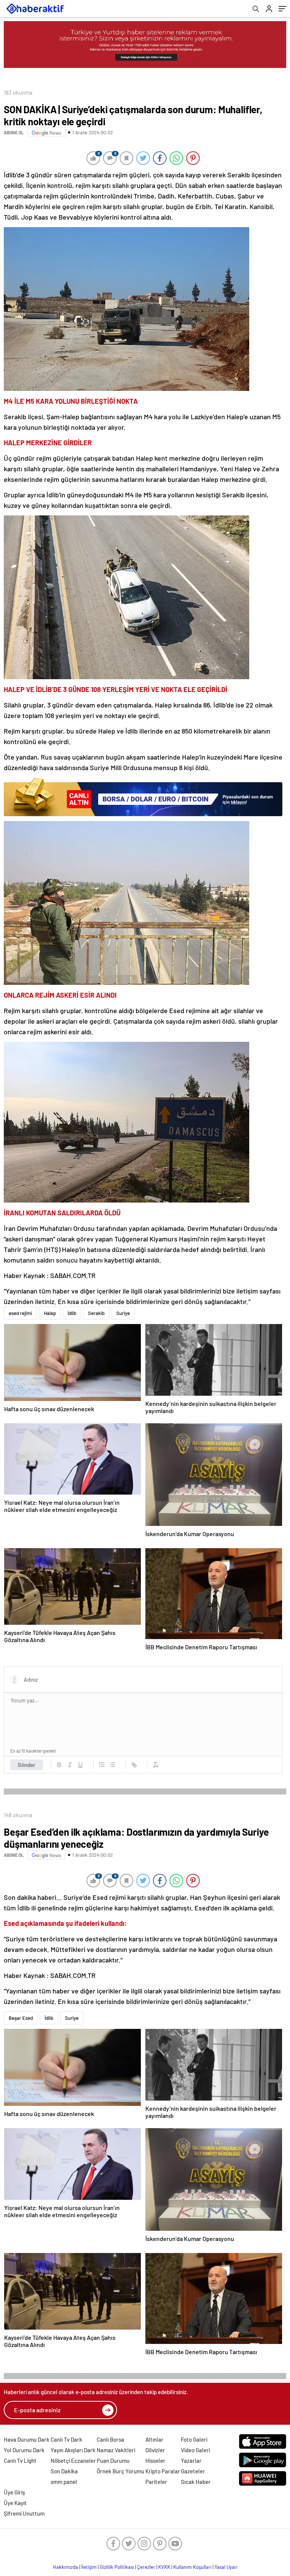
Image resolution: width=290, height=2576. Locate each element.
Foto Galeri (194, 2439)
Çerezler (146, 2567)
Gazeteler (193, 2471)
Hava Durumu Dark (27, 2439)
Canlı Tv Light (20, 2461)
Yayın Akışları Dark (73, 2450)
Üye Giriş (14, 2492)
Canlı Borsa (110, 2439)
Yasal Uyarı (226, 2567)
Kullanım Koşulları (192, 2567)
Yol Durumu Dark (24, 2450)
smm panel (64, 2482)
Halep (50, 1313)
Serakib (96, 1313)
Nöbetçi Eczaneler (73, 2461)
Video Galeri (195, 2450)
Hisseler (155, 2461)
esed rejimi (20, 1313)
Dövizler (155, 2450)
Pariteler (156, 2482)
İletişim (89, 2567)
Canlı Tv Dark (66, 2439)
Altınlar (154, 2439)
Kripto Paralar (163, 2471)
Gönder (27, 1765)
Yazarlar (191, 2461)
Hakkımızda (66, 2567)
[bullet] (113, 1765)
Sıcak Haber (196, 2482)
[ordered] (102, 1765)
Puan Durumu (113, 2461)
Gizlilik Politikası (117, 2567)
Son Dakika (64, 2471)
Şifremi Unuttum (24, 2513)
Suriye (123, 1313)
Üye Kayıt (15, 2503)
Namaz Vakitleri (116, 2450)
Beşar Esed (21, 2018)
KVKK (164, 2567)
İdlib (72, 1313)
